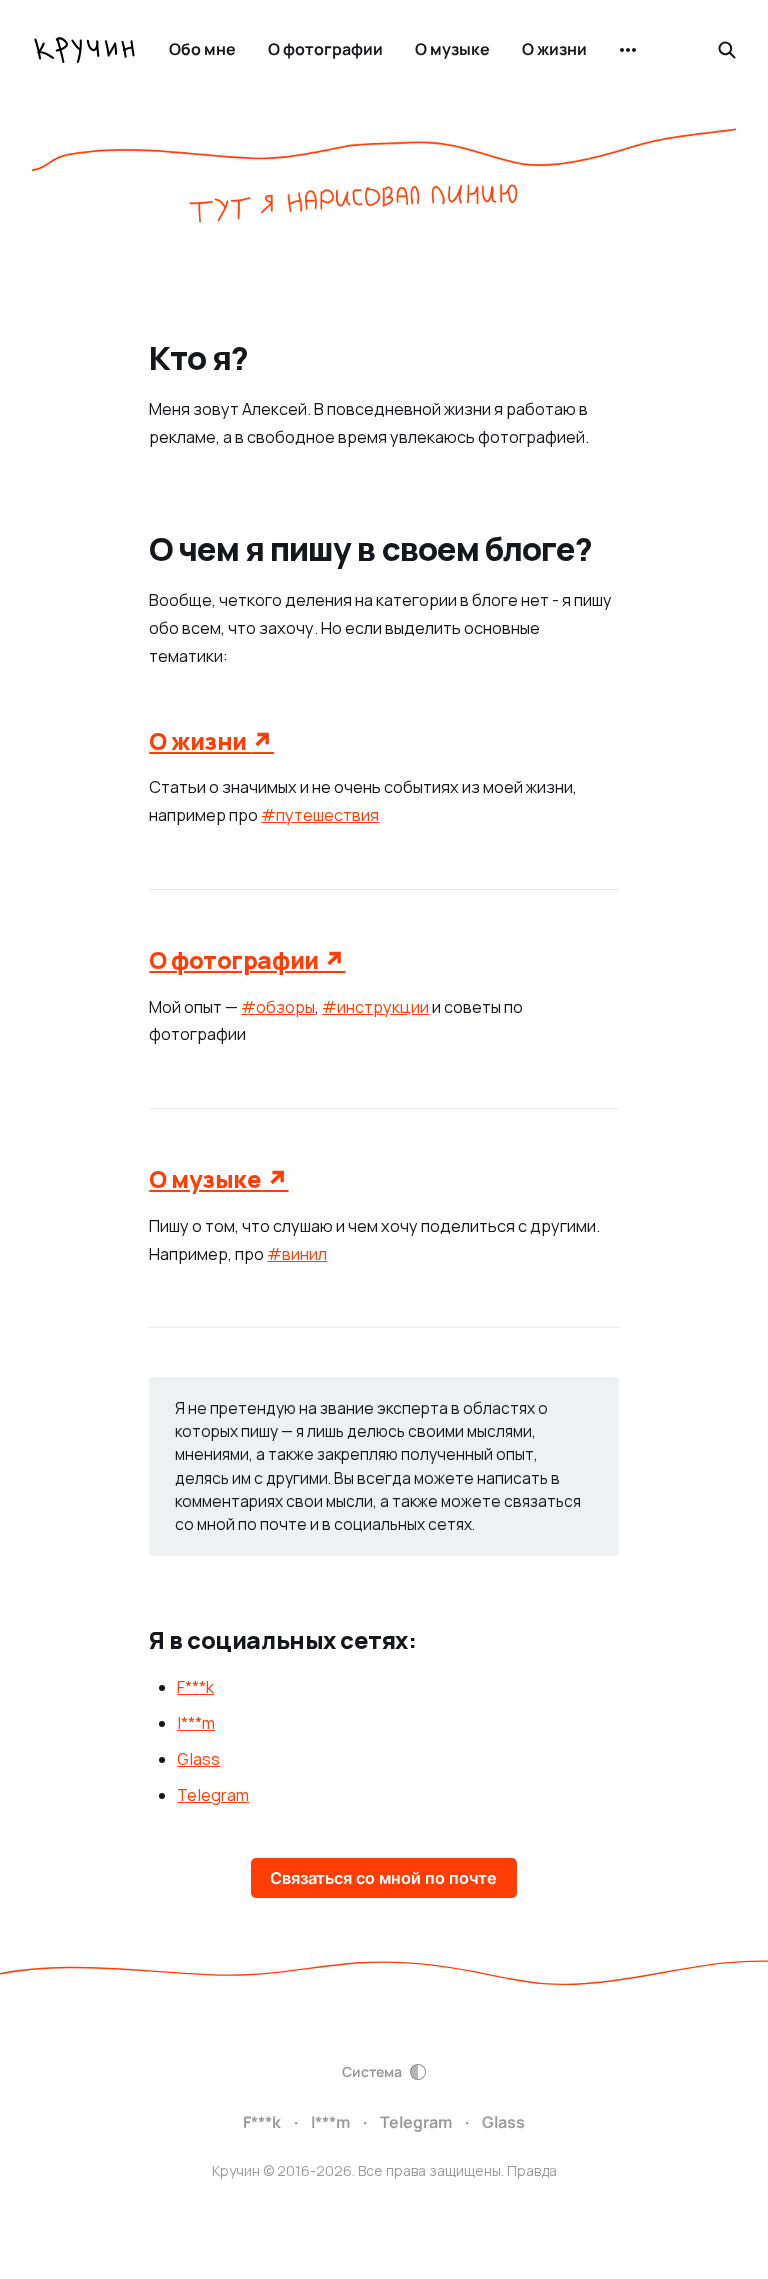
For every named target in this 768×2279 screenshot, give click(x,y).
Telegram (213, 1795)
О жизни (554, 49)
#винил (297, 1254)
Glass (198, 1759)
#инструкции (375, 1007)
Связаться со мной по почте (383, 1878)
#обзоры (278, 1007)
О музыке (452, 49)
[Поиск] (727, 50)
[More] (628, 50)
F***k (195, 1687)
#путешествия (320, 815)
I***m (196, 1723)
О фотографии (325, 49)
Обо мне (202, 49)
